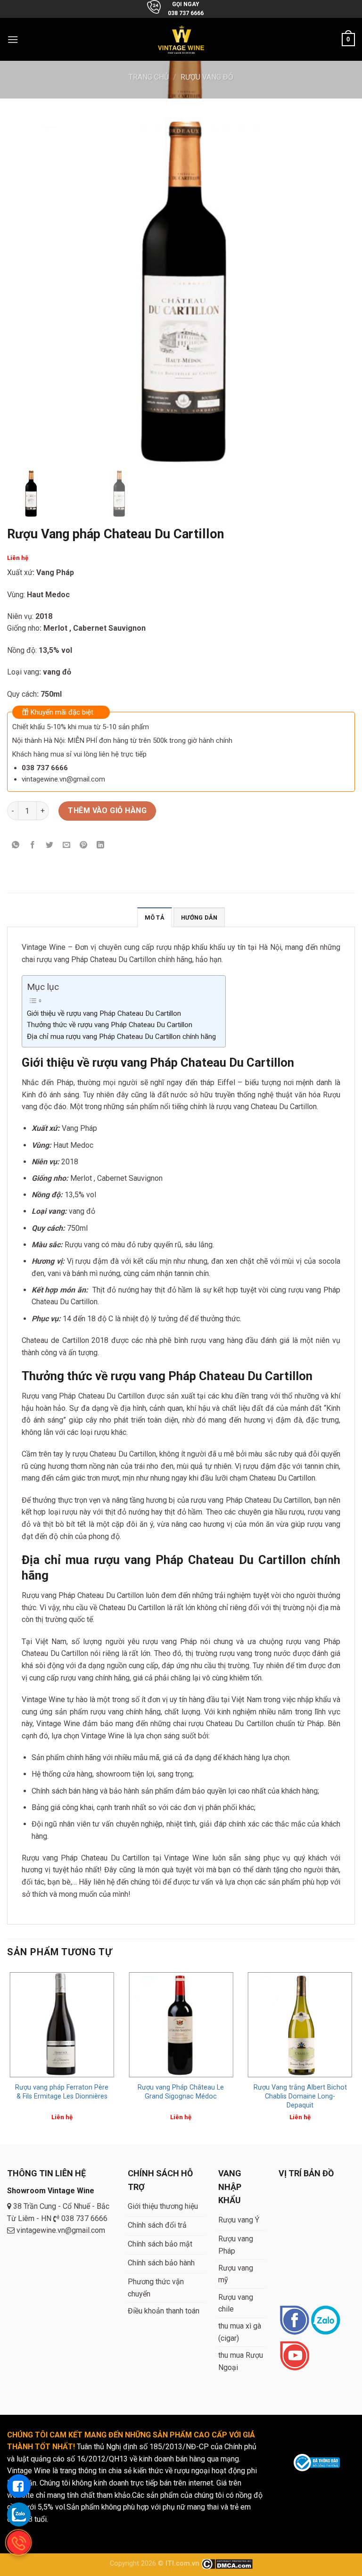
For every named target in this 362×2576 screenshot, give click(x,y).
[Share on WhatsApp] (16, 845)
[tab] (155, 917)
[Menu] (13, 39)
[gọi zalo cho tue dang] (19, 2514)
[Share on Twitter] (50, 845)
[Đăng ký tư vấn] (19, 2486)
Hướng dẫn (199, 918)
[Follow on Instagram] (325, 2321)
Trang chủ (149, 77)
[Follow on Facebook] (294, 2321)
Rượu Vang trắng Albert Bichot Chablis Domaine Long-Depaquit (300, 2096)
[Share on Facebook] (33, 845)
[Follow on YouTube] (294, 2357)
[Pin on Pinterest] (84, 845)
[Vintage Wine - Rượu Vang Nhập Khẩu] (181, 39)
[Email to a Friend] (67, 845)
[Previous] (8, 2056)
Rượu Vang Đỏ (207, 77)
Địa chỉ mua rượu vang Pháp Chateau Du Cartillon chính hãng (121, 1037)
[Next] (354, 2056)
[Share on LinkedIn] (101, 845)
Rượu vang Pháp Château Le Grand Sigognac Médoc (181, 2092)
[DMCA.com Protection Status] (227, 2564)
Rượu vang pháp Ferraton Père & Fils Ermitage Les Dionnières (62, 2092)
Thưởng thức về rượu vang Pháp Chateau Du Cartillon (110, 1025)
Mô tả (155, 918)
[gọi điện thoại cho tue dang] (19, 2543)
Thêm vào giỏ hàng (107, 811)
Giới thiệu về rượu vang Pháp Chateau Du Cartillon (104, 1013)
